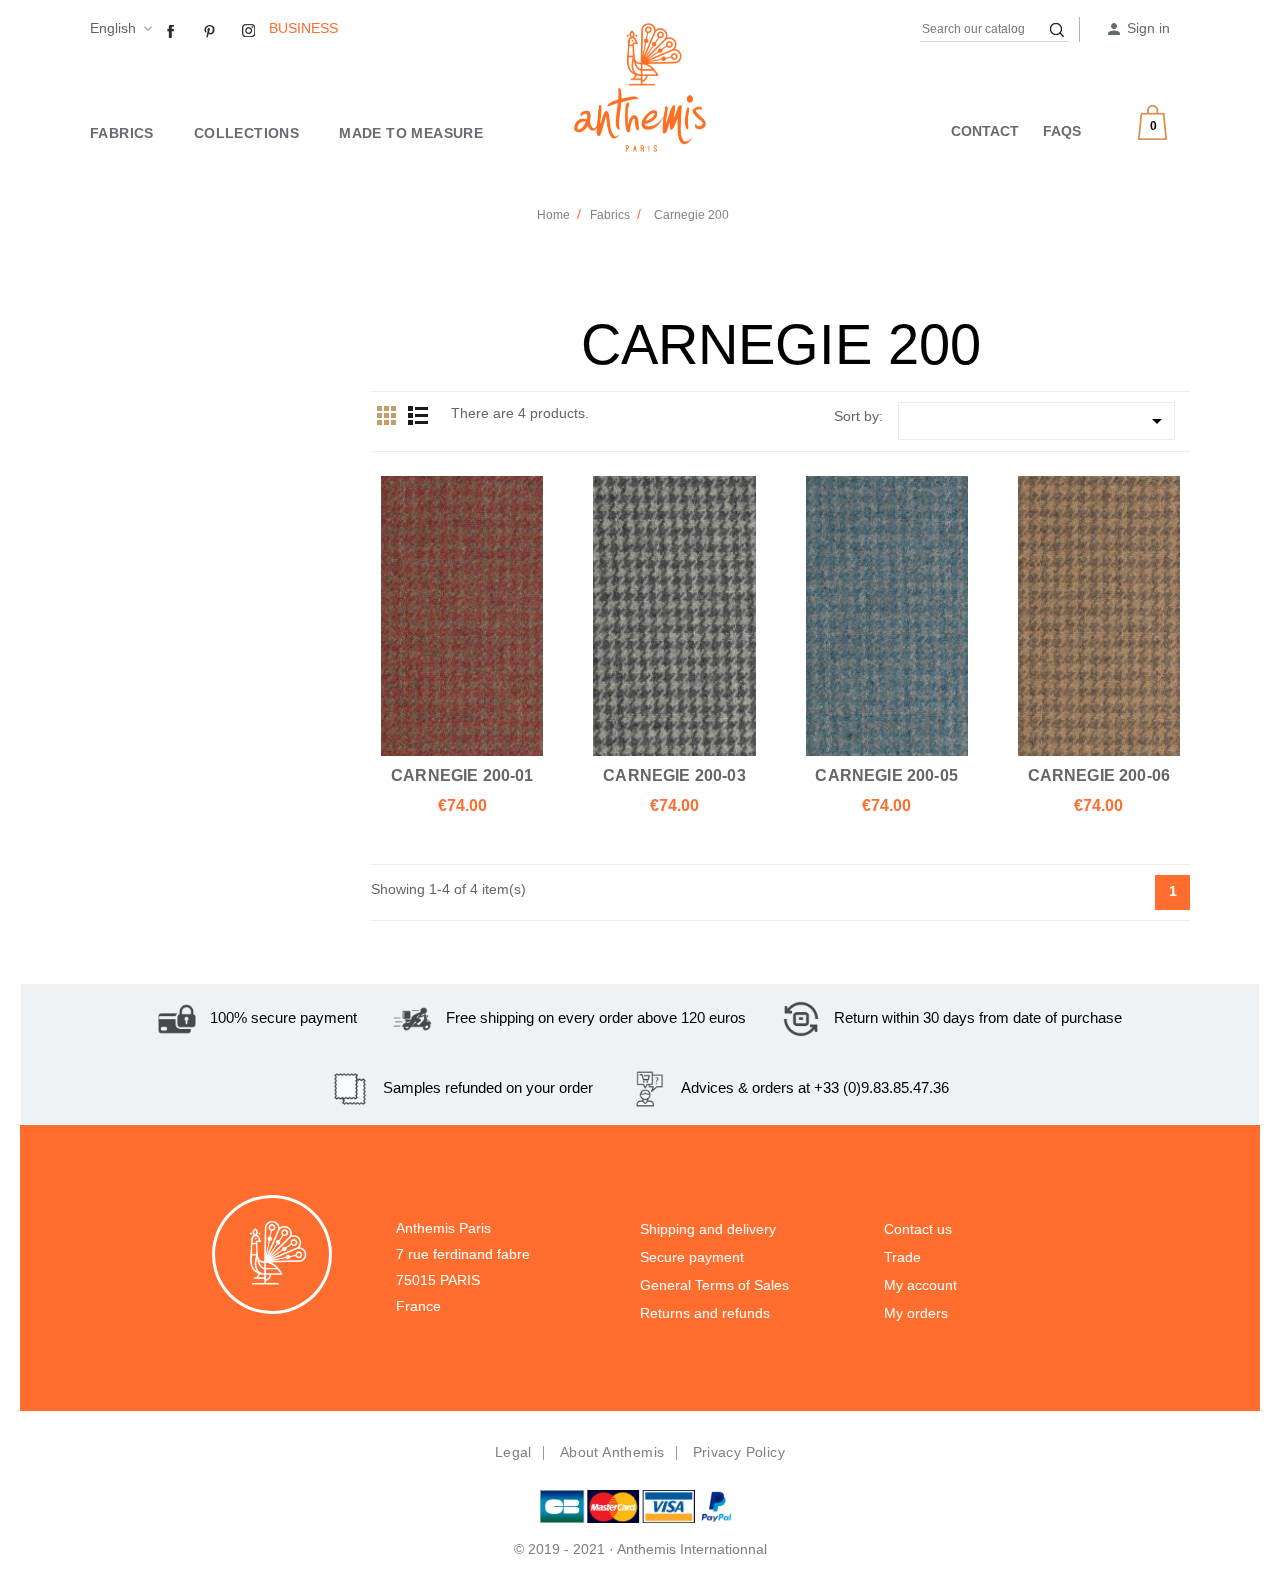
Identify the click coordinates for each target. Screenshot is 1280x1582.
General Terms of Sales (714, 1285)
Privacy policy (739, 1452)
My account (920, 1285)
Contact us (918, 1229)
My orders (916, 1313)
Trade (902, 1257)
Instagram (249, 32)
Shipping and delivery (708, 1229)
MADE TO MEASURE (411, 133)
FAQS (1062, 131)
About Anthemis (612, 1452)
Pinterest (210, 32)
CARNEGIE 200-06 (1099, 775)
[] (1056, 30)
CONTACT (985, 131)
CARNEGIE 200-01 (462, 775)
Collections (246, 133)
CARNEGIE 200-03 (674, 775)
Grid (387, 415)
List (418, 415)
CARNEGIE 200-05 (886, 775)
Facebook (171, 32)
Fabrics (122, 133)
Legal (513, 1452)
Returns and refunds (705, 1313)
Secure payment (692, 1257)
